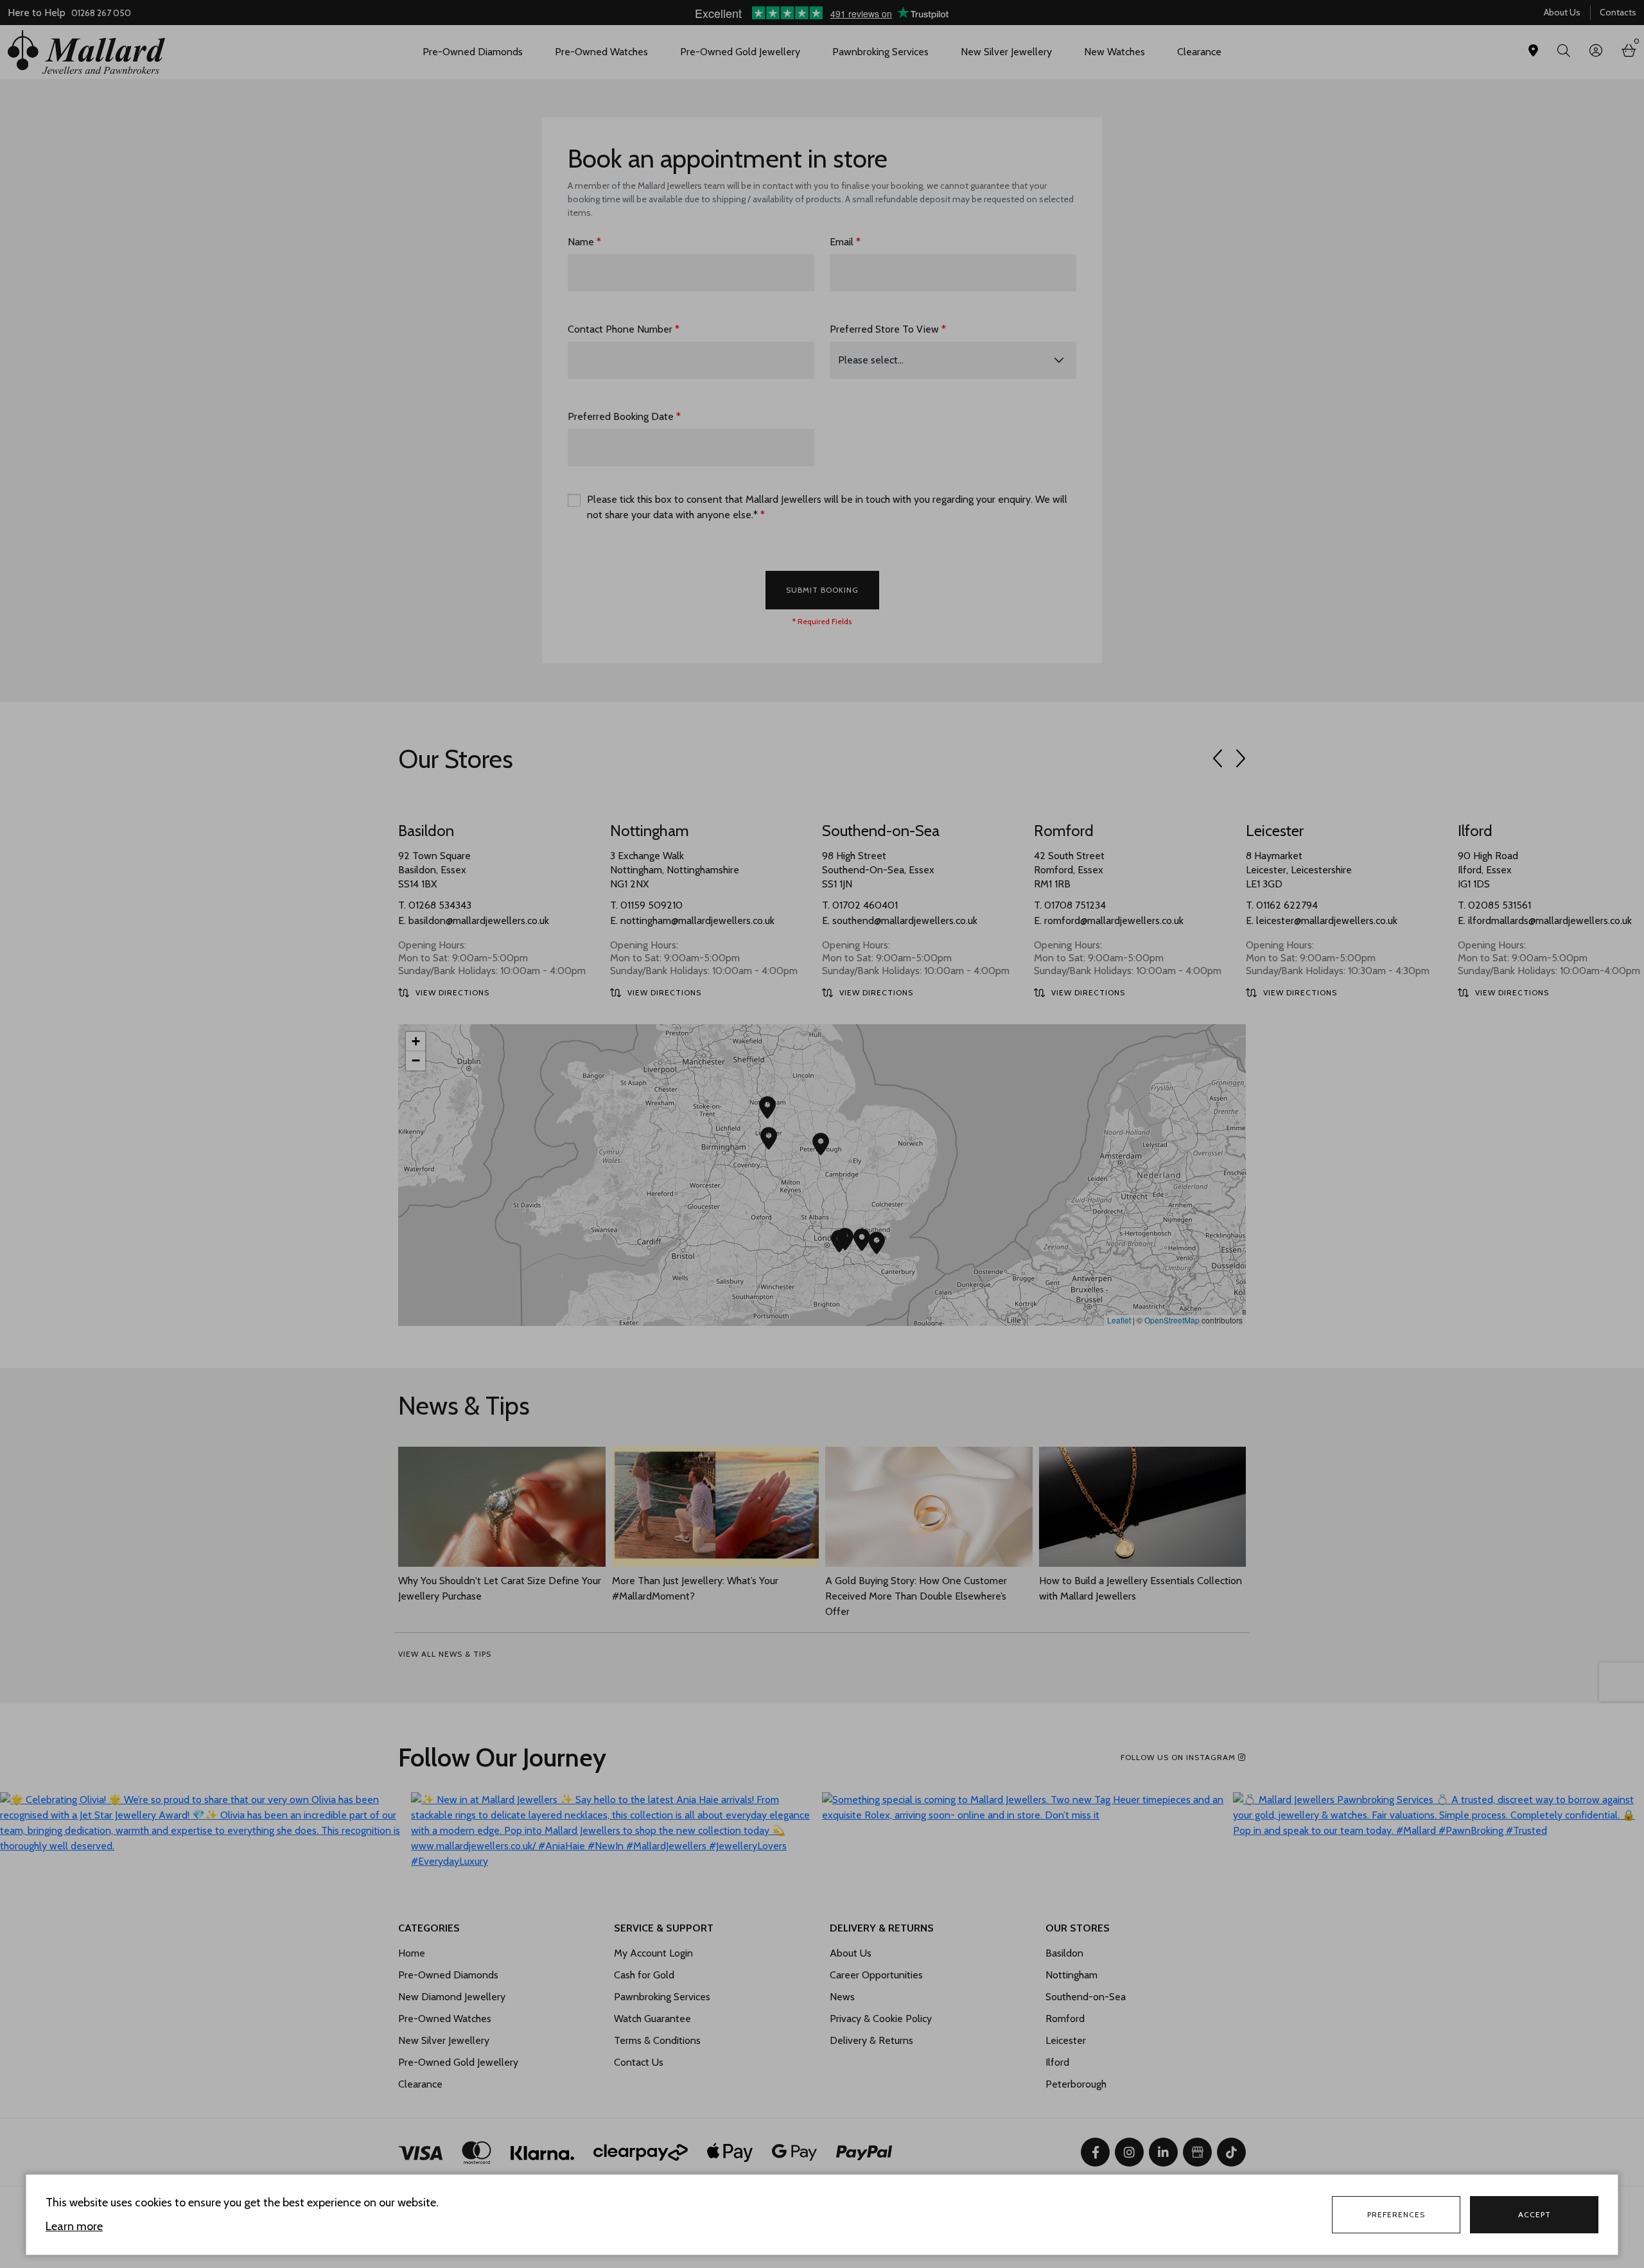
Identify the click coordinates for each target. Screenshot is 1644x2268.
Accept (1535, 2214)
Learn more (74, 2226)
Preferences (1396, 2214)
